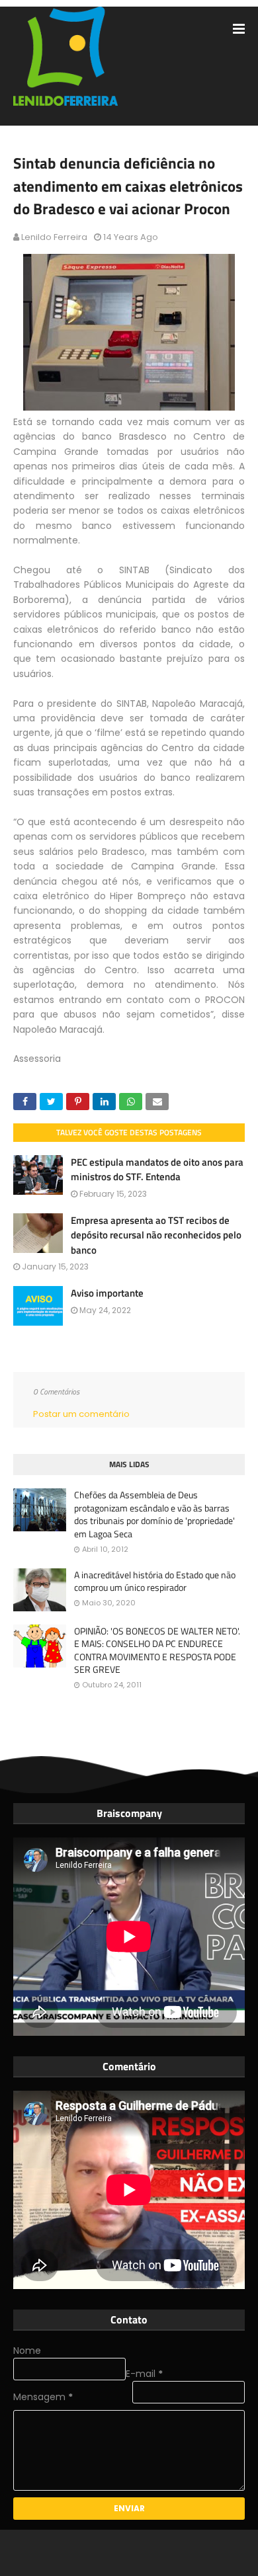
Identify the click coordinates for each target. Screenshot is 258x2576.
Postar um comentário (81, 1414)
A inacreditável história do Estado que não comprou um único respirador (155, 1581)
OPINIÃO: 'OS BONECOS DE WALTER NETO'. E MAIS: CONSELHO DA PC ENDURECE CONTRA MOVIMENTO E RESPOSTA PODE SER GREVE (157, 1650)
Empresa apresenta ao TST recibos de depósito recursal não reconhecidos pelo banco (156, 1235)
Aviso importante (107, 1293)
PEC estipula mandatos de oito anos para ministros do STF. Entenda (157, 1170)
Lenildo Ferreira (54, 237)
